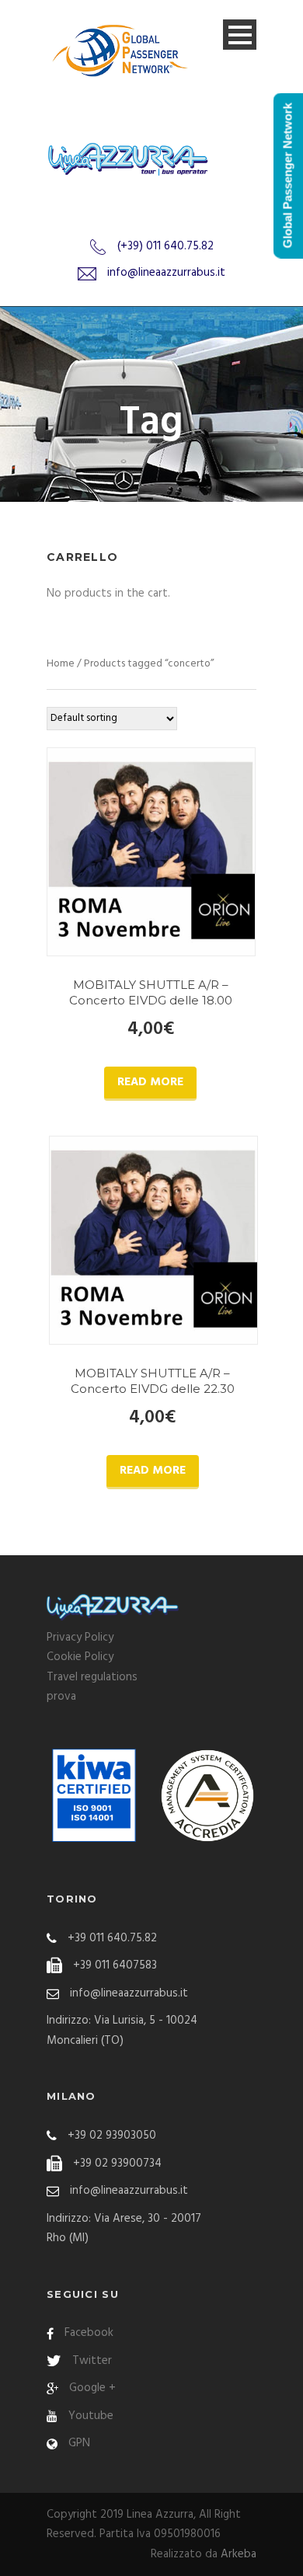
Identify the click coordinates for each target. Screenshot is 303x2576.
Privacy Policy (80, 1638)
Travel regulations (92, 1677)
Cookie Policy (80, 1657)
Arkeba (239, 2554)
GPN (79, 2443)
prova (61, 1697)
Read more (150, 1082)
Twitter (92, 2361)
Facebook (89, 2333)
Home (61, 664)
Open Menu (240, 35)
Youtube (91, 2416)
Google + (92, 2388)
